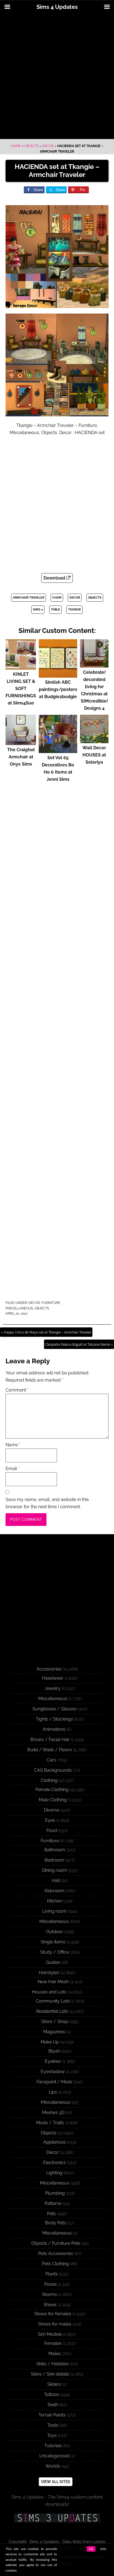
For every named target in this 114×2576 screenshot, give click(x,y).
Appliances (55, 2142)
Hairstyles (49, 1973)
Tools (53, 2425)
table (55, 610)
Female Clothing (52, 1790)
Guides (53, 1962)
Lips (53, 2092)
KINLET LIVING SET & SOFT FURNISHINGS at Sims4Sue (21, 689)
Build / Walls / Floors (50, 1750)
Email (12, 1469)
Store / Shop (55, 2022)
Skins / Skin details (50, 2374)
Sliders (54, 2384)
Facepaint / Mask (54, 2082)
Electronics (55, 2163)
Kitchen (55, 1901)
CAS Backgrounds (53, 1770)
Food (52, 1830)
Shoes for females (53, 2314)
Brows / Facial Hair (50, 1739)
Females (53, 2343)
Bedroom (54, 1860)
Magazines (54, 2032)
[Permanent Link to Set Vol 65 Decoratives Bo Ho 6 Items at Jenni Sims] (58, 751)
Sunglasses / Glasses (55, 1709)
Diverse (52, 1810)
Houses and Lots (49, 1992)
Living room (55, 1911)
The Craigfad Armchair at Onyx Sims (21, 757)
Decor (48, 146)
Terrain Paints (52, 2415)
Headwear (53, 1678)
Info (103, 2549)
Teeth (53, 2405)
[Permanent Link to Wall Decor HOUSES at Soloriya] (94, 741)
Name (13, 1445)
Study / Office (55, 1952)
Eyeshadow (53, 2072)
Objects (32, 146)
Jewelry (53, 1688)
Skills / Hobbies (52, 2364)
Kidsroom (55, 1891)
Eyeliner (53, 2061)
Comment (17, 1390)
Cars (51, 1760)
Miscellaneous (19, 1308)
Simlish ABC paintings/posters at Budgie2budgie (58, 689)
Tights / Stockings (54, 1719)
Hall (56, 1881)
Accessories (49, 1669)
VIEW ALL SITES (56, 2482)
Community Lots (53, 2001)
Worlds (53, 2466)
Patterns (53, 2203)
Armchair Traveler (28, 598)
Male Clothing (53, 1800)
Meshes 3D (53, 2112)
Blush (54, 2051)
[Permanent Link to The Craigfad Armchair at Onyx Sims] (21, 742)
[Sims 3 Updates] (57, 2518)
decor (75, 598)
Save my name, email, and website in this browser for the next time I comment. (47, 1503)
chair (57, 598)
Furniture (51, 1303)
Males (55, 2354)
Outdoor (55, 1932)
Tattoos (52, 2394)
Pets (51, 2214)
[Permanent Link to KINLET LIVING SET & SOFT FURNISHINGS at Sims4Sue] (21, 667)
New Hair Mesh (53, 1982)
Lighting (54, 2173)
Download (55, 578)
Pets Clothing (55, 2264)
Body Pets (56, 2223)
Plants (52, 2274)
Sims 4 (38, 610)
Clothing (49, 1780)
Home (16, 146)
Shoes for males (55, 2324)
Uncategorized (54, 2456)
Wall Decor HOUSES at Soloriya (94, 755)
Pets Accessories (56, 2253)
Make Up (50, 2042)
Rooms (50, 2294)
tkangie (75, 610)
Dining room (55, 1870)
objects (95, 598)
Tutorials (53, 2446)
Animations (54, 1729)
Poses (50, 2284)
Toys (52, 2435)
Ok (91, 2549)
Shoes (50, 2305)
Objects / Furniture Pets (56, 2243)
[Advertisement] (57, 77)
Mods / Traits (50, 2123)
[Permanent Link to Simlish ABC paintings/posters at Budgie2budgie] (58, 675)
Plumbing (55, 2193)
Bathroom (55, 1850)
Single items (53, 1942)
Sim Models (50, 2334)
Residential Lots (52, 2011)
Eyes (50, 1820)
